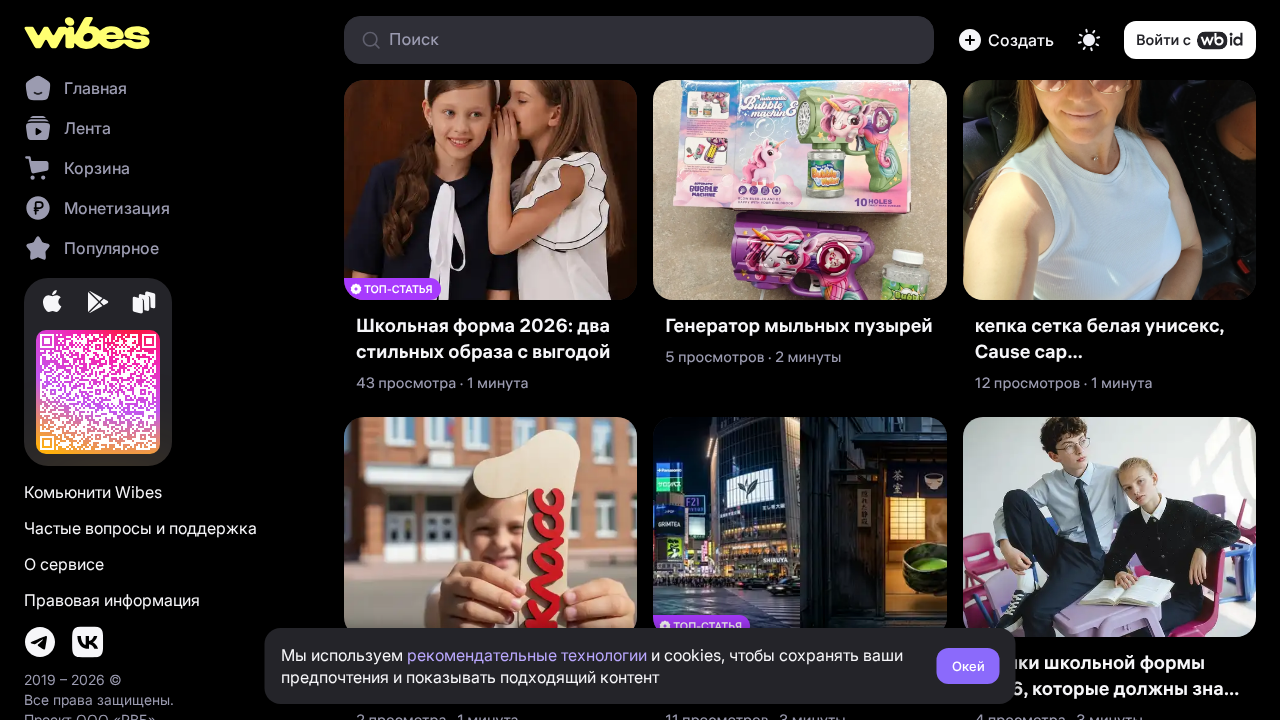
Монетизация (117, 208)
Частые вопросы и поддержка (140, 528)
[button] (1006, 40)
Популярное (111, 248)
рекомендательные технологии (527, 655)
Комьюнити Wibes (93, 492)
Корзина (97, 168)
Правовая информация (112, 600)
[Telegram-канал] (40, 642)
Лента (87, 128)
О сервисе (64, 564)
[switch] (1089, 40)
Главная (95, 88)
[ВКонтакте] (88, 642)
